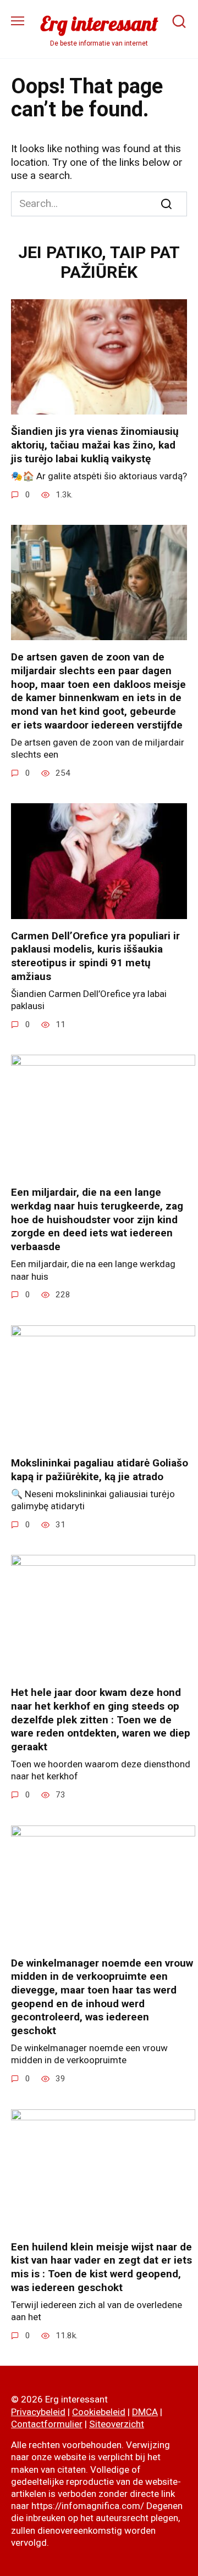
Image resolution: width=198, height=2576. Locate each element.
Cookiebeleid (99, 2412)
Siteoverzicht (117, 2424)
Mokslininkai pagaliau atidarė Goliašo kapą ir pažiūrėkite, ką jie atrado (100, 1470)
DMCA (145, 2412)
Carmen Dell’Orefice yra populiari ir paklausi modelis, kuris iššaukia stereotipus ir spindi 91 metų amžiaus (95, 956)
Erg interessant (99, 23)
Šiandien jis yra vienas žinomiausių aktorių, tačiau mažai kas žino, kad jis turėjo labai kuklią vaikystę (95, 445)
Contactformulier (47, 2424)
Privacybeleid (38, 2412)
